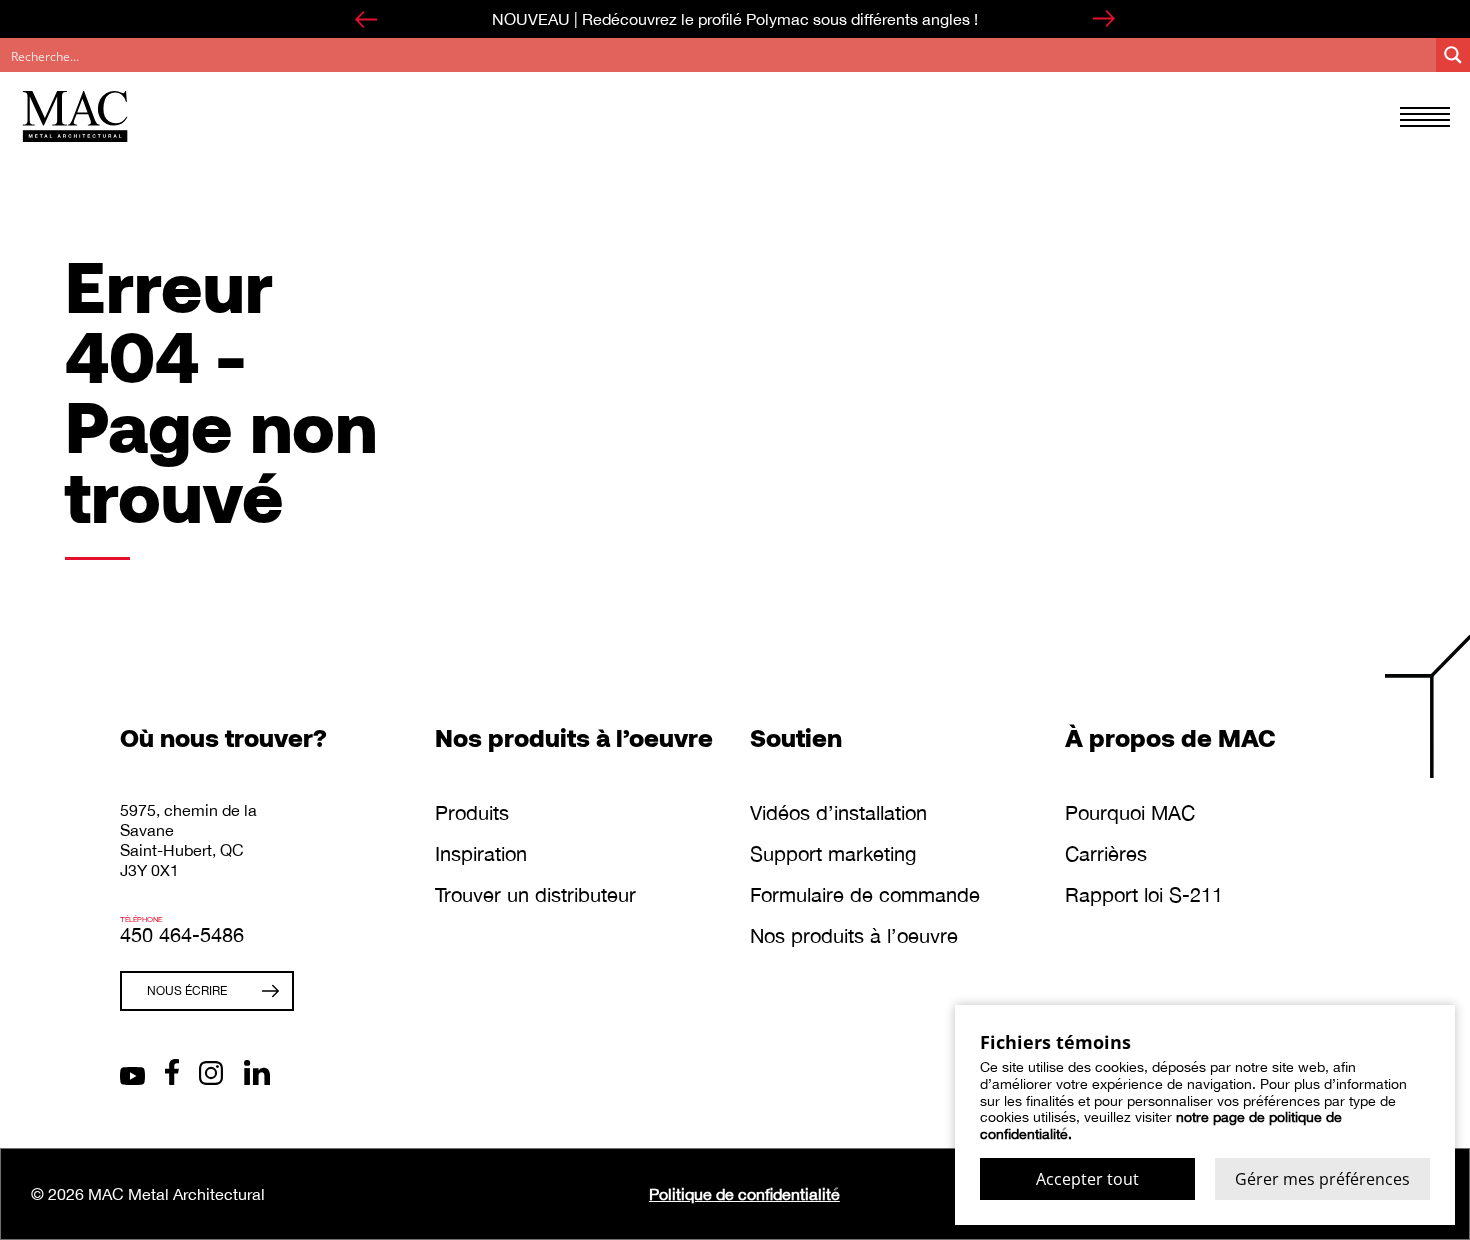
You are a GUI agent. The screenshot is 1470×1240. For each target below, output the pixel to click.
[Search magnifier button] (1453, 55)
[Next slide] (1104, 19)
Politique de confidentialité (744, 1194)
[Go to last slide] (366, 19)
